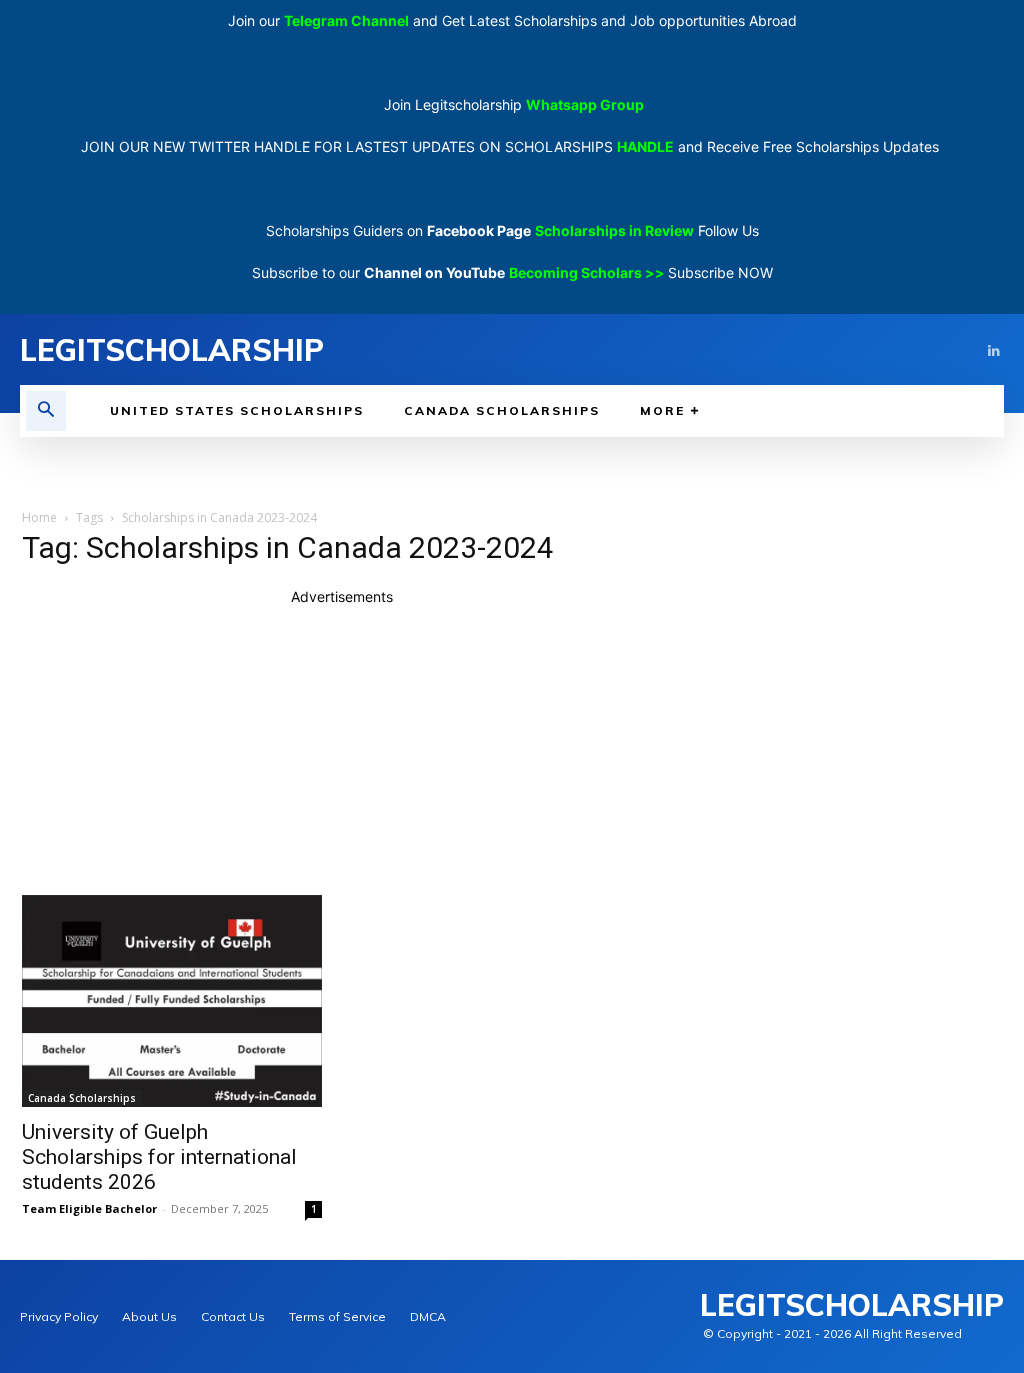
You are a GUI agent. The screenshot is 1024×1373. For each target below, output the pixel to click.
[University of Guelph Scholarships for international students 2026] (172, 1001)
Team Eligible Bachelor (89, 1208)
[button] (46, 411)
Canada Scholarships (82, 1098)
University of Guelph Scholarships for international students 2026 (159, 1157)
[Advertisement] (342, 747)
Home (39, 517)
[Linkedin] (993, 349)
